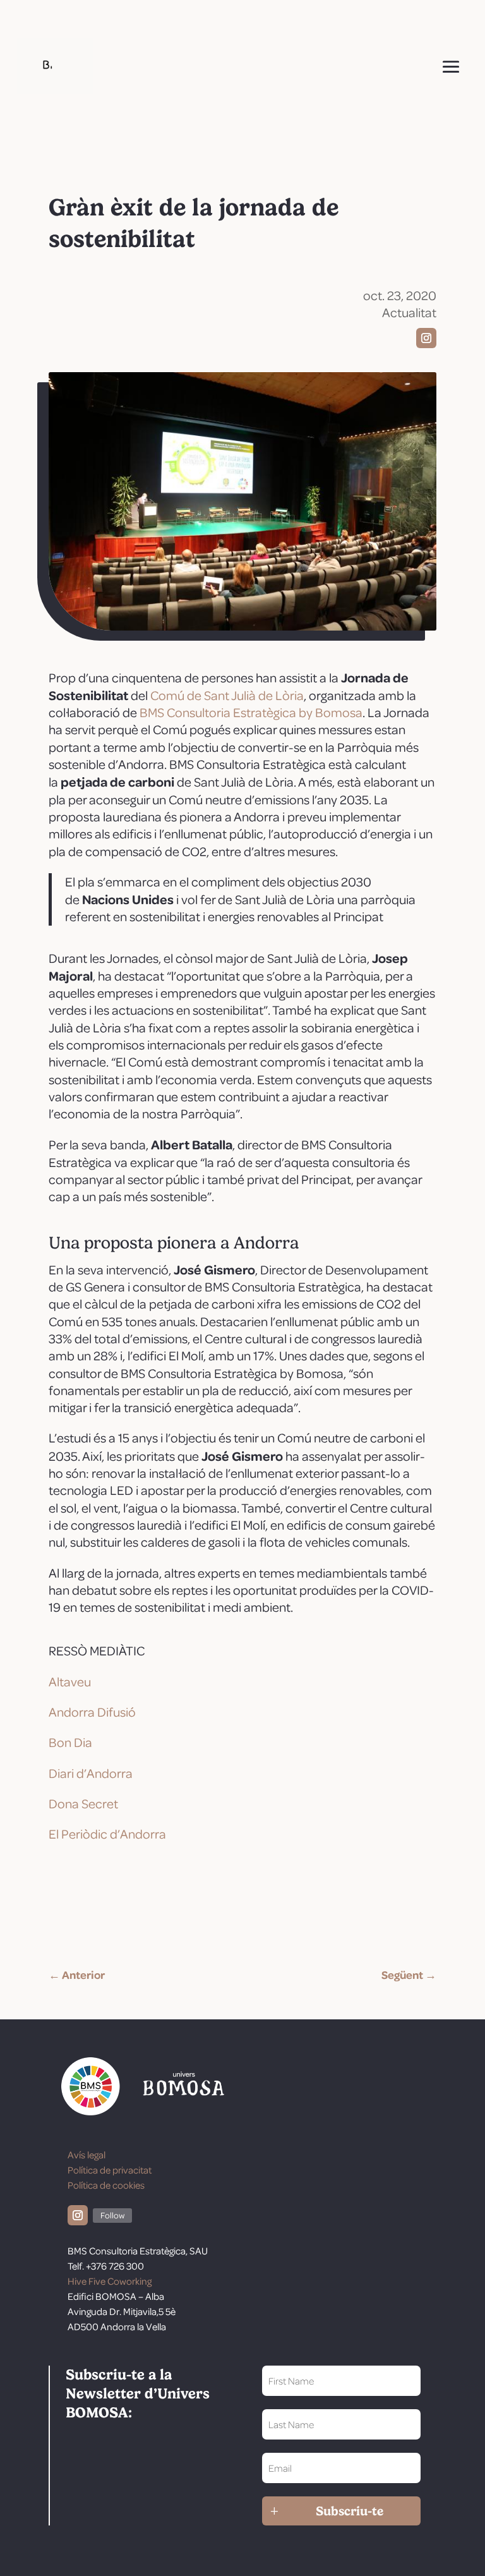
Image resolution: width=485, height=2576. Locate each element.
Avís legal (87, 2155)
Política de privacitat (110, 2170)
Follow (112, 2215)
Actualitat (409, 312)
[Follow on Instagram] (426, 338)
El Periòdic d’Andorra (107, 1834)
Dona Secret (83, 1803)
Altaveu (70, 1681)
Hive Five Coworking (110, 2281)
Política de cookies (106, 2185)
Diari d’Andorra (91, 1773)
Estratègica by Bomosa (298, 712)
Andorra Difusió (92, 1712)
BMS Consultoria (186, 712)
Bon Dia (70, 1742)
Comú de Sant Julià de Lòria (227, 695)
